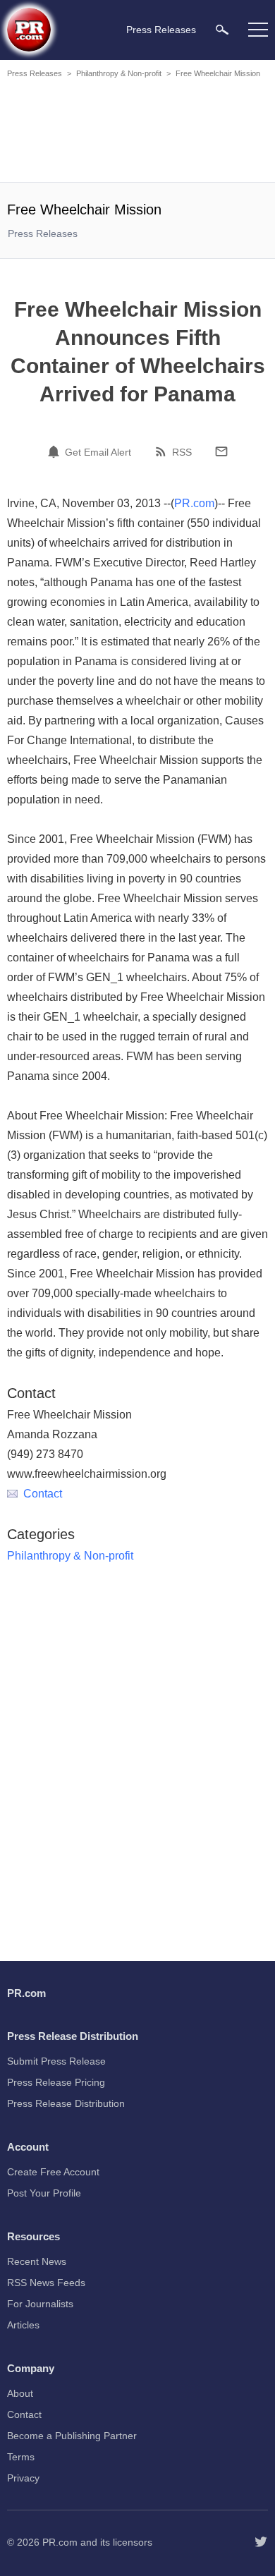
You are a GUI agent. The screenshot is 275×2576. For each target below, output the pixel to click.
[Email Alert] (56, 451)
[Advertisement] (137, 133)
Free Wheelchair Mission (218, 73)
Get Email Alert (98, 452)
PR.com (194, 503)
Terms (21, 2457)
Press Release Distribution (66, 2103)
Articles (23, 2325)
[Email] (221, 451)
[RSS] (163, 451)
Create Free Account (53, 2172)
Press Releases (35, 73)
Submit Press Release (56, 2061)
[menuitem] (222, 29)
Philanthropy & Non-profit (119, 73)
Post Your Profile (44, 2193)
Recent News (37, 2261)
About (20, 2393)
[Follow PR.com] (261, 2542)
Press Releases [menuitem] (161, 30)
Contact (43, 1494)
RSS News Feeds (46, 2283)
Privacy (23, 2478)
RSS (182, 452)
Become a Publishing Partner (72, 2436)
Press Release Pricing (56, 2082)
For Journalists (40, 2304)
